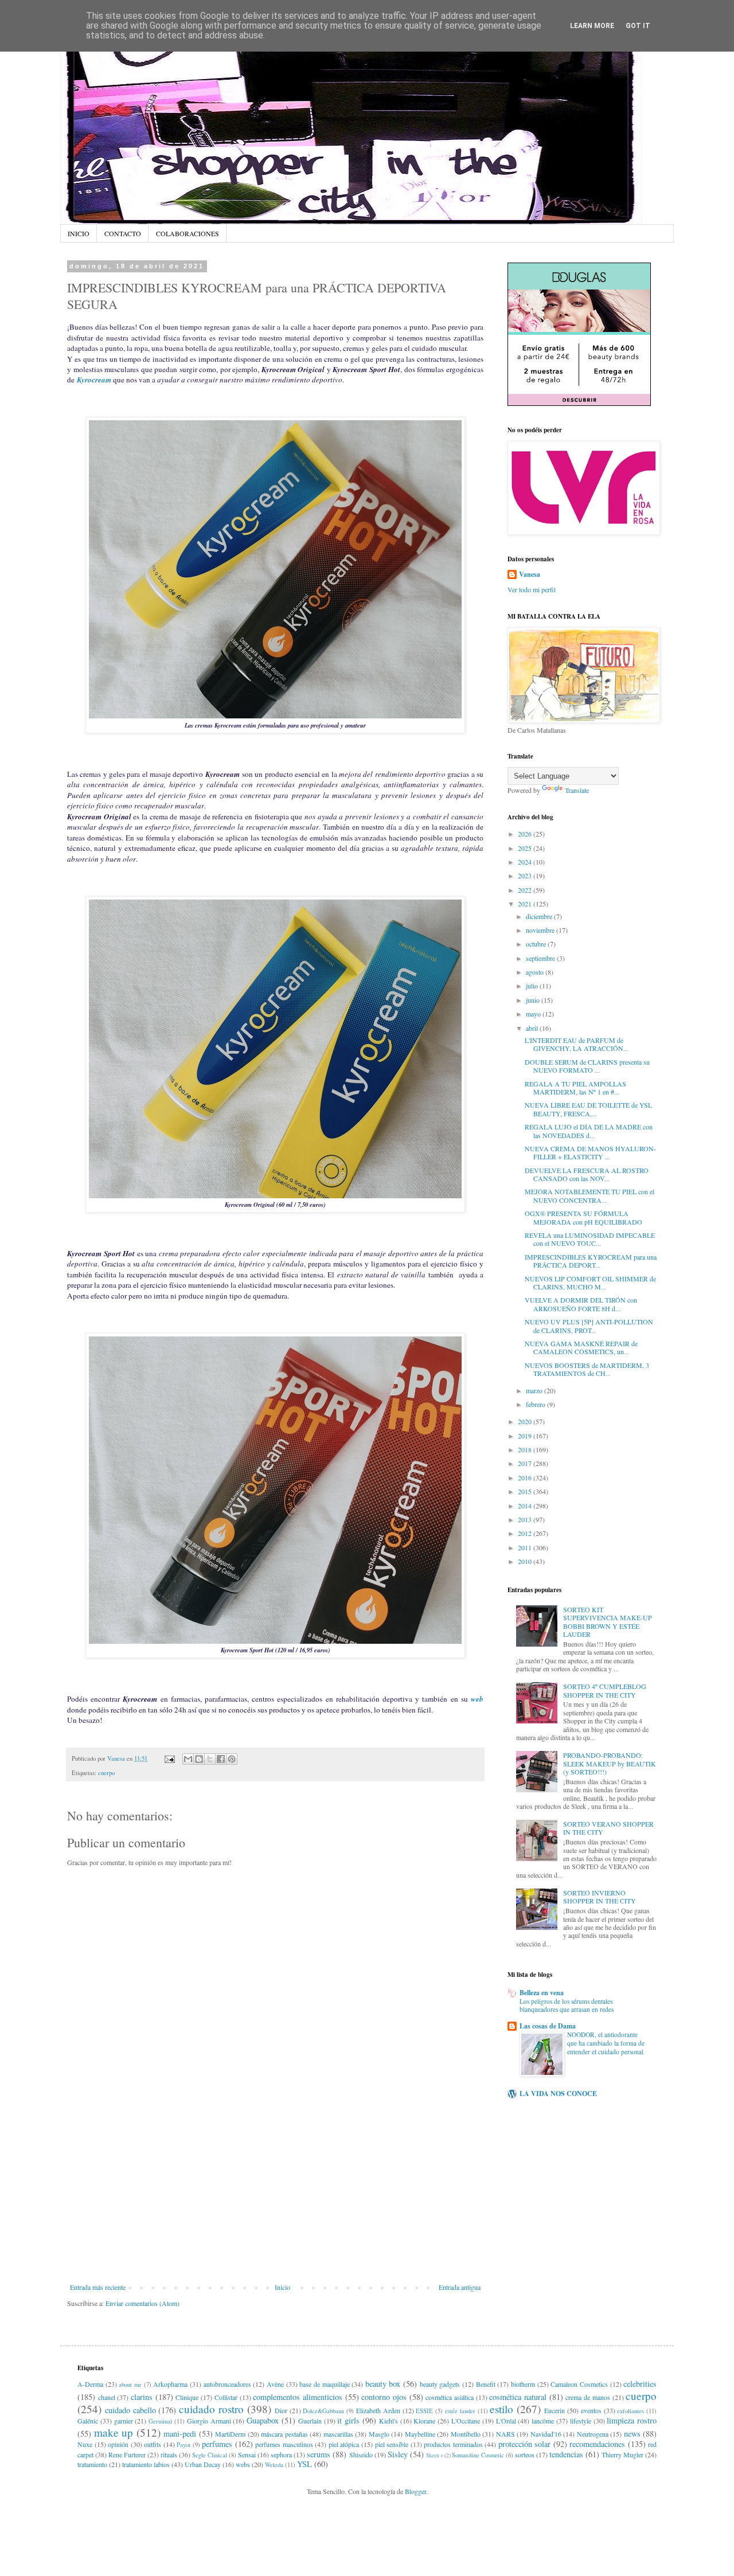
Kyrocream (94, 380)
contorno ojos (384, 2397)
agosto (536, 972)
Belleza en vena (542, 1993)
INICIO (79, 233)
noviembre (541, 930)
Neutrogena (593, 2434)
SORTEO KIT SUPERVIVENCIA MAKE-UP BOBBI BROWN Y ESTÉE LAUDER (608, 1622)
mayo (534, 1014)
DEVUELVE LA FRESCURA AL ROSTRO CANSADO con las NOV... (587, 1174)
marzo (535, 1390)
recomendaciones (597, 2444)
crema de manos (587, 2397)
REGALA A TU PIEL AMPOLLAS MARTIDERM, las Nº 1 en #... (575, 1088)
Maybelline (420, 2434)
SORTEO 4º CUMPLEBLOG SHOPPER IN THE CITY (605, 1690)
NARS (505, 2434)
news (632, 2434)
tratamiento (92, 2464)
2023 (526, 875)
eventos (591, 2410)
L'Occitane (466, 2421)
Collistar (226, 2397)
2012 (526, 1533)
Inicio (282, 2287)
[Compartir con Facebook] (221, 1759)
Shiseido (361, 2454)
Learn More (592, 26)
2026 (526, 834)
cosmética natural (518, 2397)
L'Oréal (506, 2421)
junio (534, 1000)
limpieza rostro (632, 2420)
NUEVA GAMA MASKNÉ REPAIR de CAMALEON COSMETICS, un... (581, 1347)
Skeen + (435, 2455)
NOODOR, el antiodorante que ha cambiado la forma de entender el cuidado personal (606, 2043)
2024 (526, 862)
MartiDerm (230, 2434)
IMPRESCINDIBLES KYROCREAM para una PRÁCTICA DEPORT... (591, 1261)
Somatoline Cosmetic (478, 2455)
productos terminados (453, 2444)
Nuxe (85, 2444)
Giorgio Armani (209, 2421)
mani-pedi (180, 2434)
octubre (537, 944)
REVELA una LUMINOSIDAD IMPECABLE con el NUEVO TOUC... (590, 1239)
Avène (275, 2384)
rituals (169, 2454)
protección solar (525, 2444)
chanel (107, 2397)
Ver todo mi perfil (532, 589)
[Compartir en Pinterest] (232, 1759)
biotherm (523, 2384)
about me (130, 2385)
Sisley (398, 2454)
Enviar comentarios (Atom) (142, 2303)
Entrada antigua (460, 2287)
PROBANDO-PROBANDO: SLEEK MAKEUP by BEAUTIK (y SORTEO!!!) (610, 1763)
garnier (124, 2421)
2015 (526, 1491)
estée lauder (460, 2411)
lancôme (543, 2421)
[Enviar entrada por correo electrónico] (169, 1758)
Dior (281, 2410)
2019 (526, 1436)
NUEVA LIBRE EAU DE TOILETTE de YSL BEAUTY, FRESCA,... (588, 1109)
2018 (526, 1449)
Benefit (486, 2384)
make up (114, 2432)
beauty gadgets (440, 2384)
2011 (526, 1547)
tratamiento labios (146, 2464)
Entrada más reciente (98, 2287)
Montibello (466, 2434)
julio (533, 986)
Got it (638, 26)
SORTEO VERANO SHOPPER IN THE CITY (608, 1828)
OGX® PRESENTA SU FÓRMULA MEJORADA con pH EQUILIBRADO (583, 1217)
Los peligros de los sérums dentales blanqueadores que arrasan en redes (567, 2006)
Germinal (160, 2421)
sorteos (525, 2454)
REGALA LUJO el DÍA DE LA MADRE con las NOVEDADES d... (589, 1131)
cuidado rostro (211, 2409)
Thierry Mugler (622, 2454)
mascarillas (338, 2434)
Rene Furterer (127, 2454)
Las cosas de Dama (548, 2026)
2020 (526, 1421)
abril (533, 1028)
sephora (281, 2454)
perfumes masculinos (284, 2444)
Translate (577, 790)
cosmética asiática (450, 2397)
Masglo (379, 2434)
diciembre (540, 916)
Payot (183, 2445)
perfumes (217, 2444)
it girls (348, 2420)
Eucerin (555, 2410)
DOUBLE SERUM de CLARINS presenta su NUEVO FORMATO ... (587, 1066)
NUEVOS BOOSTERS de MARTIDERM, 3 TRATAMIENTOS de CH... (587, 1369)
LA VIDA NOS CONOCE (558, 2094)
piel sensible (392, 2444)
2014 (526, 1506)
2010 (526, 1561)
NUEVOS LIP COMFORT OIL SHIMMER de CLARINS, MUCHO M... (590, 1283)
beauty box (383, 2384)
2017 (526, 1463)
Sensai (247, 2454)
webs (243, 2464)
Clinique (187, 2397)
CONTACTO (123, 233)
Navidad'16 (546, 2434)
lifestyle (581, 2421)
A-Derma (90, 2384)
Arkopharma (170, 2384)
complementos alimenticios (298, 2397)
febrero (536, 1404)
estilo (501, 2409)
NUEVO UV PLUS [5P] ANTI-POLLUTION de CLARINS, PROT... (589, 1326)
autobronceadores (227, 2384)
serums (319, 2454)
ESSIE (424, 2411)
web (477, 1699)
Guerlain (310, 2421)
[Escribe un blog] (199, 1759)
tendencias (566, 2454)
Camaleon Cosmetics (579, 2384)
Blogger (415, 2491)
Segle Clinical (210, 2455)
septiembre (541, 958)
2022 (526, 890)
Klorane (424, 2421)
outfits (153, 2444)
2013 (526, 1519)
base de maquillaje (324, 2384)
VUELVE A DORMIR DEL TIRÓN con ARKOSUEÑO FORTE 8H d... (581, 1304)
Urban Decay (203, 2464)
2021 (526, 904)
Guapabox (263, 2420)
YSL (304, 2464)
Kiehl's (389, 2421)
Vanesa (530, 574)
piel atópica (344, 2444)
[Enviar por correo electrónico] (188, 1759)
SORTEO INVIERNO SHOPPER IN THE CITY (600, 1897)
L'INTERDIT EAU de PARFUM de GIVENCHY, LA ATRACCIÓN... (577, 1044)
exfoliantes (630, 2411)
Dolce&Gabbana (323, 2411)
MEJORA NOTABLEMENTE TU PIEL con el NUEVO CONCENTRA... (589, 1195)
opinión (118, 2444)
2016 (526, 1477)
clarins (142, 2397)
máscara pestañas (284, 2434)
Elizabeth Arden (378, 2410)
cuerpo (106, 1773)
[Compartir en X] (210, 1759)
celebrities (640, 2384)
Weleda (274, 2465)
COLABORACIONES (188, 233)
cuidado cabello (130, 2410)
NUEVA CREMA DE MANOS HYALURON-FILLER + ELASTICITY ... (590, 1152)
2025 (526, 848)
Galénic (88, 2421)
